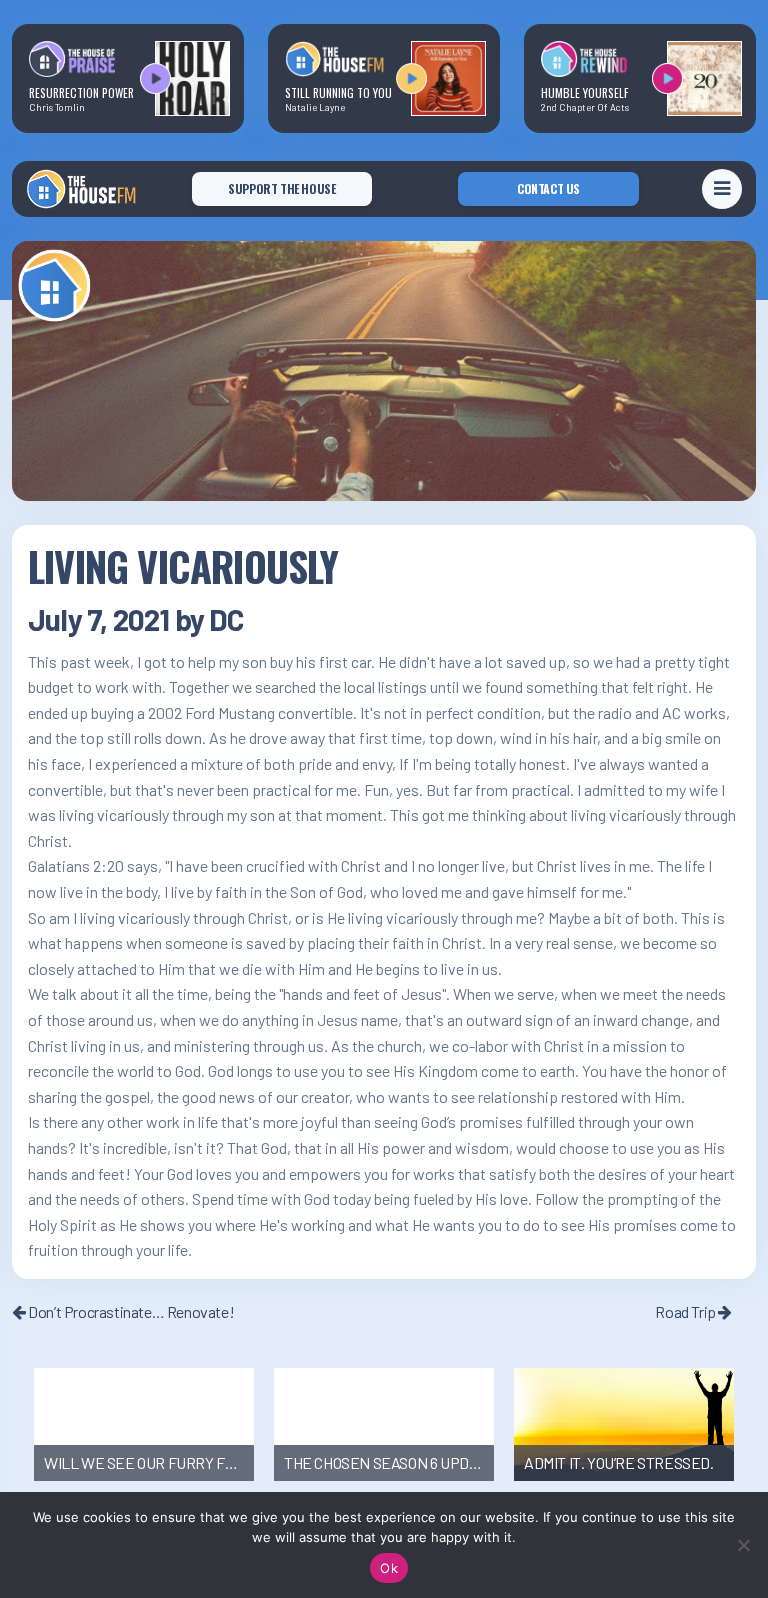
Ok (389, 1568)
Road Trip (686, 1311)
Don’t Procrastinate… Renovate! (130, 1311)
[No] (743, 1545)
